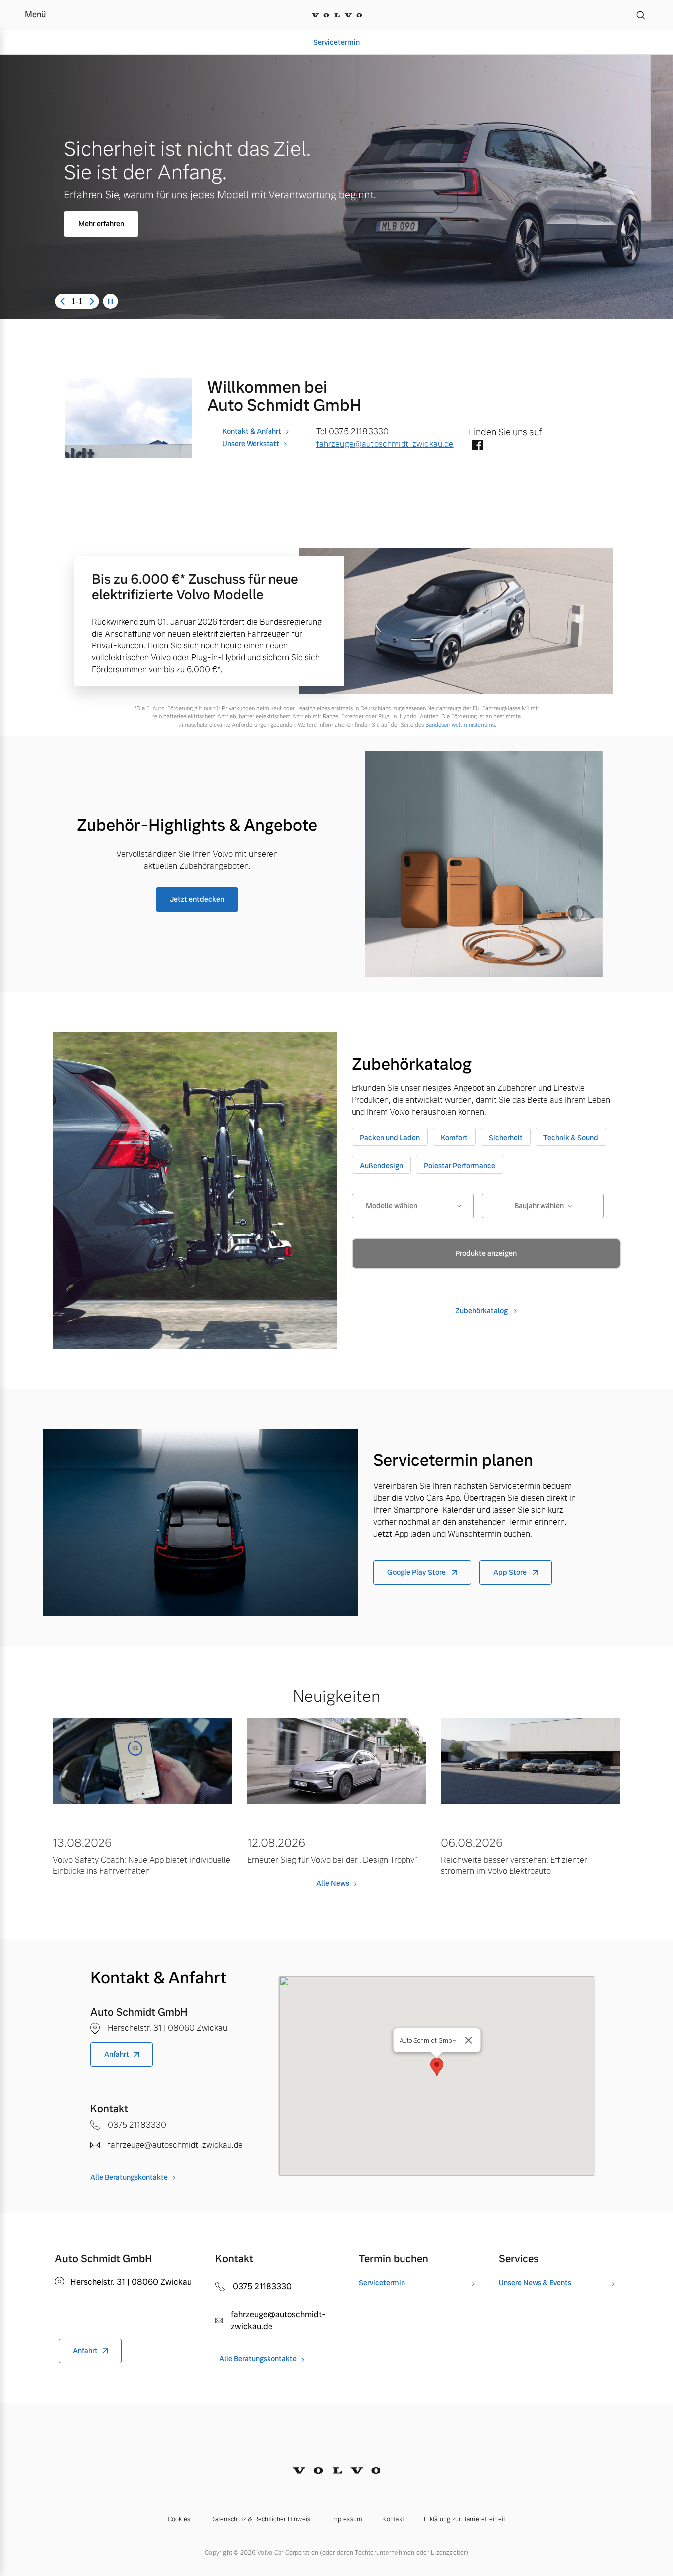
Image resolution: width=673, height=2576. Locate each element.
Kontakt (393, 2519)
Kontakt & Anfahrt (252, 431)
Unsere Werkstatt (251, 444)
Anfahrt (117, 2054)
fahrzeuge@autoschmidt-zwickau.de (385, 444)
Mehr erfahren (101, 224)
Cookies (179, 2519)
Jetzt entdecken (197, 899)
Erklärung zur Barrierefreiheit (465, 2519)
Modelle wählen (392, 1206)
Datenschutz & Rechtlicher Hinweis (260, 2519)
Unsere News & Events (535, 2283)
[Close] (468, 2040)
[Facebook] (477, 446)
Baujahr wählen (539, 1206)
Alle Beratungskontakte (129, 2177)
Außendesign (381, 1166)
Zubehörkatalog (482, 1311)
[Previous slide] (62, 301)
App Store (511, 1572)
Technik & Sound (571, 1138)
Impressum (346, 2519)
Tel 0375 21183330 (353, 431)
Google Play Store (417, 1572)
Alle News (333, 1883)
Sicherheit (506, 1138)
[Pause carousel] (111, 301)
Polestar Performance (460, 1166)
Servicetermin (336, 42)
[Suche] (641, 15)
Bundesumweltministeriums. (461, 725)
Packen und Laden (390, 1138)
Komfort (454, 1138)
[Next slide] (92, 301)
